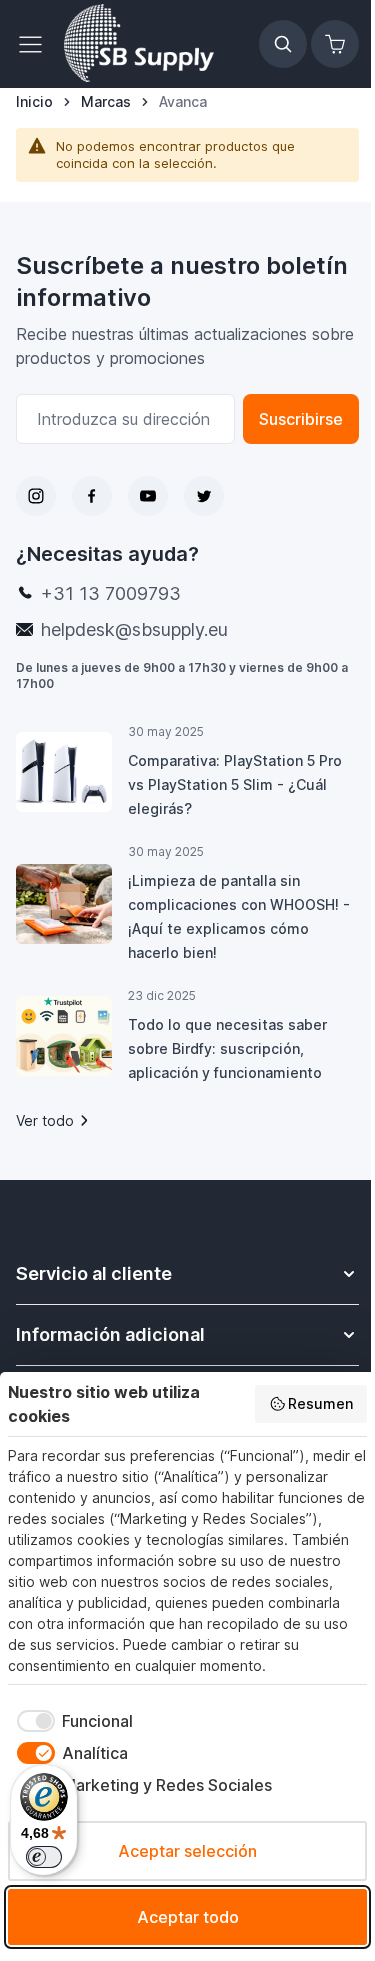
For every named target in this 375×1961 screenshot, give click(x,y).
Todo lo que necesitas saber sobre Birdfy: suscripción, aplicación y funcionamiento (227, 1048)
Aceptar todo (188, 1917)
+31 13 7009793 (111, 593)
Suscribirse (301, 419)
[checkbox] (70, 1721)
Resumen (320, 1403)
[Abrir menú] (36, 44)
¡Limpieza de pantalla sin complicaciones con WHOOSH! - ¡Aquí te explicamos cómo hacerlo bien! (239, 916)
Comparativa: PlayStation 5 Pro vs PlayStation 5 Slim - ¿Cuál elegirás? (235, 784)
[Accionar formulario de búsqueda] (283, 44)
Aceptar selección (187, 1851)
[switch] (44, 1857)
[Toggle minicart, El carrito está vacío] (335, 44)
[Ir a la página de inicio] (139, 44)
